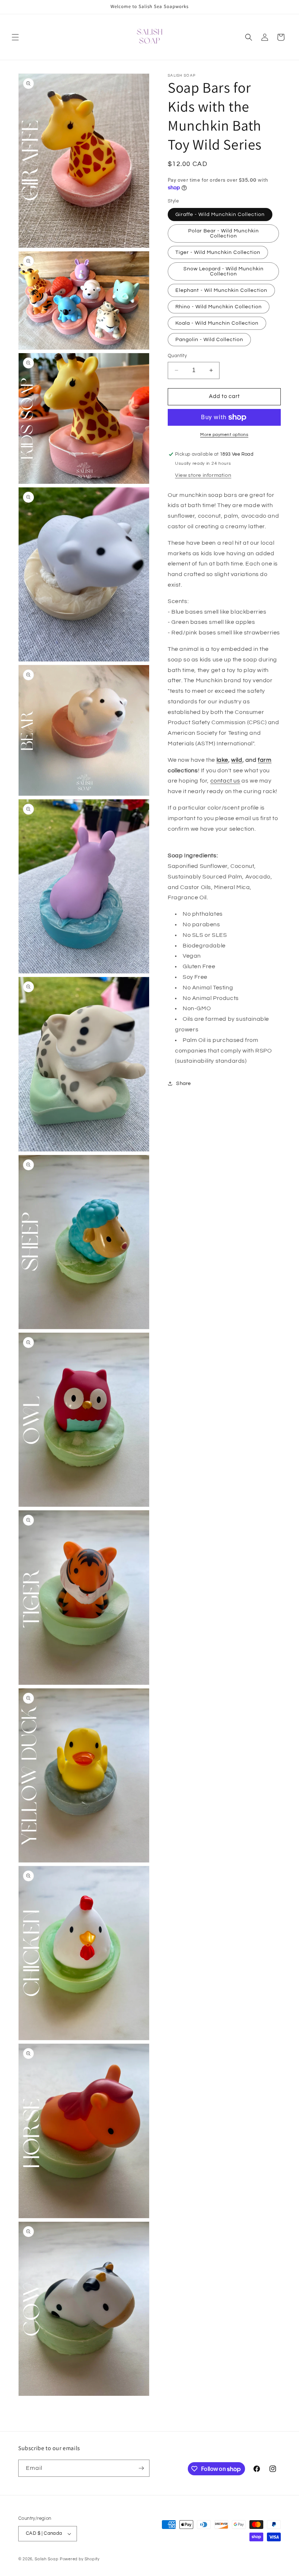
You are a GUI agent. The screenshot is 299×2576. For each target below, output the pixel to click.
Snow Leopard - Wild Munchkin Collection (224, 271)
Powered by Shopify (80, 2559)
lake (222, 760)
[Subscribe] (141, 2468)
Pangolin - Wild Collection (209, 340)
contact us (225, 781)
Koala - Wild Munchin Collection (217, 323)
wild (237, 760)
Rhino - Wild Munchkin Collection (219, 307)
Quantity (177, 356)
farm (265, 760)
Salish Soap (47, 2559)
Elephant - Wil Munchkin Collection (221, 290)
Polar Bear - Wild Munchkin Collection (224, 233)
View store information (203, 475)
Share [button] (184, 1084)
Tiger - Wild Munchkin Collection (218, 252)
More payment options (224, 435)
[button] (15, 37)
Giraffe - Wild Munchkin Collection (220, 215)
